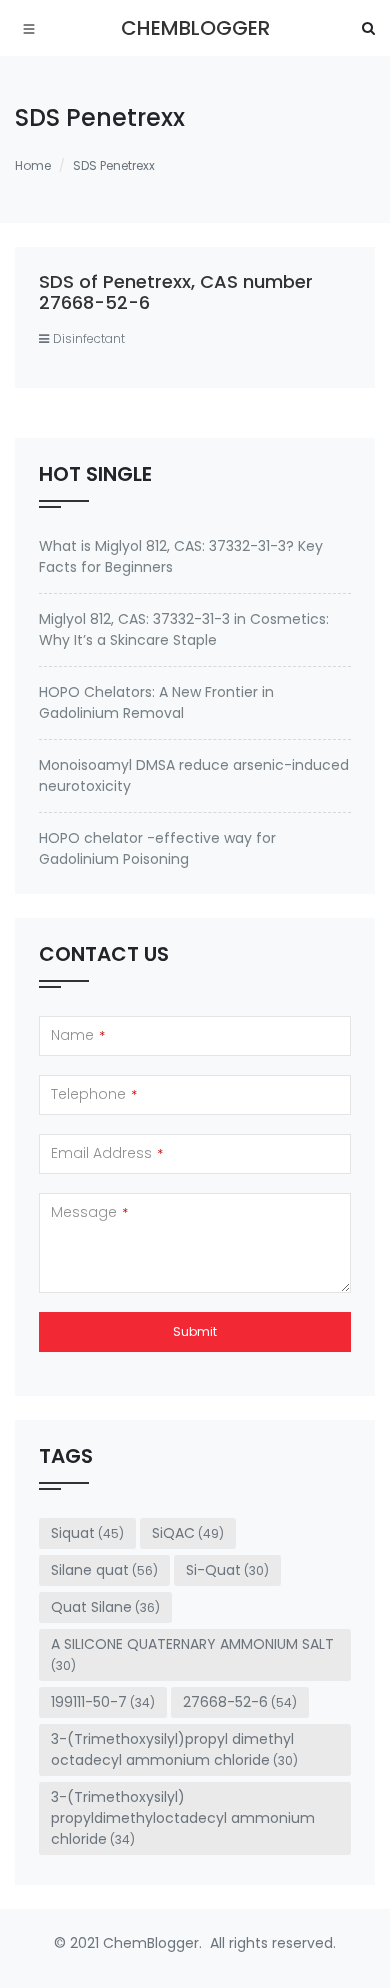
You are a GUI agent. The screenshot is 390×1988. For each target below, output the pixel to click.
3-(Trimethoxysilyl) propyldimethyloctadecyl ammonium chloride (183, 1818)
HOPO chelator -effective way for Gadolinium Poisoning (157, 848)
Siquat (87, 1533)
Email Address (107, 1153)
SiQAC (188, 1533)
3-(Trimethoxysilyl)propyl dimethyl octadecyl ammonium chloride (174, 1749)
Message (89, 1212)
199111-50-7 (103, 1702)
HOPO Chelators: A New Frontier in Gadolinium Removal (156, 702)
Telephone (94, 1094)
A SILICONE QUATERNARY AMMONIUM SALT (192, 1654)
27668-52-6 (240, 1702)
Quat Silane (105, 1607)
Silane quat (104, 1570)
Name (78, 1035)
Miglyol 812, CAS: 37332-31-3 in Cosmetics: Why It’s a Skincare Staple (184, 629)
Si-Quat (227, 1570)
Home (33, 165)
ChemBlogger (195, 28)
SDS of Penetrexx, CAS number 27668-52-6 (176, 292)
